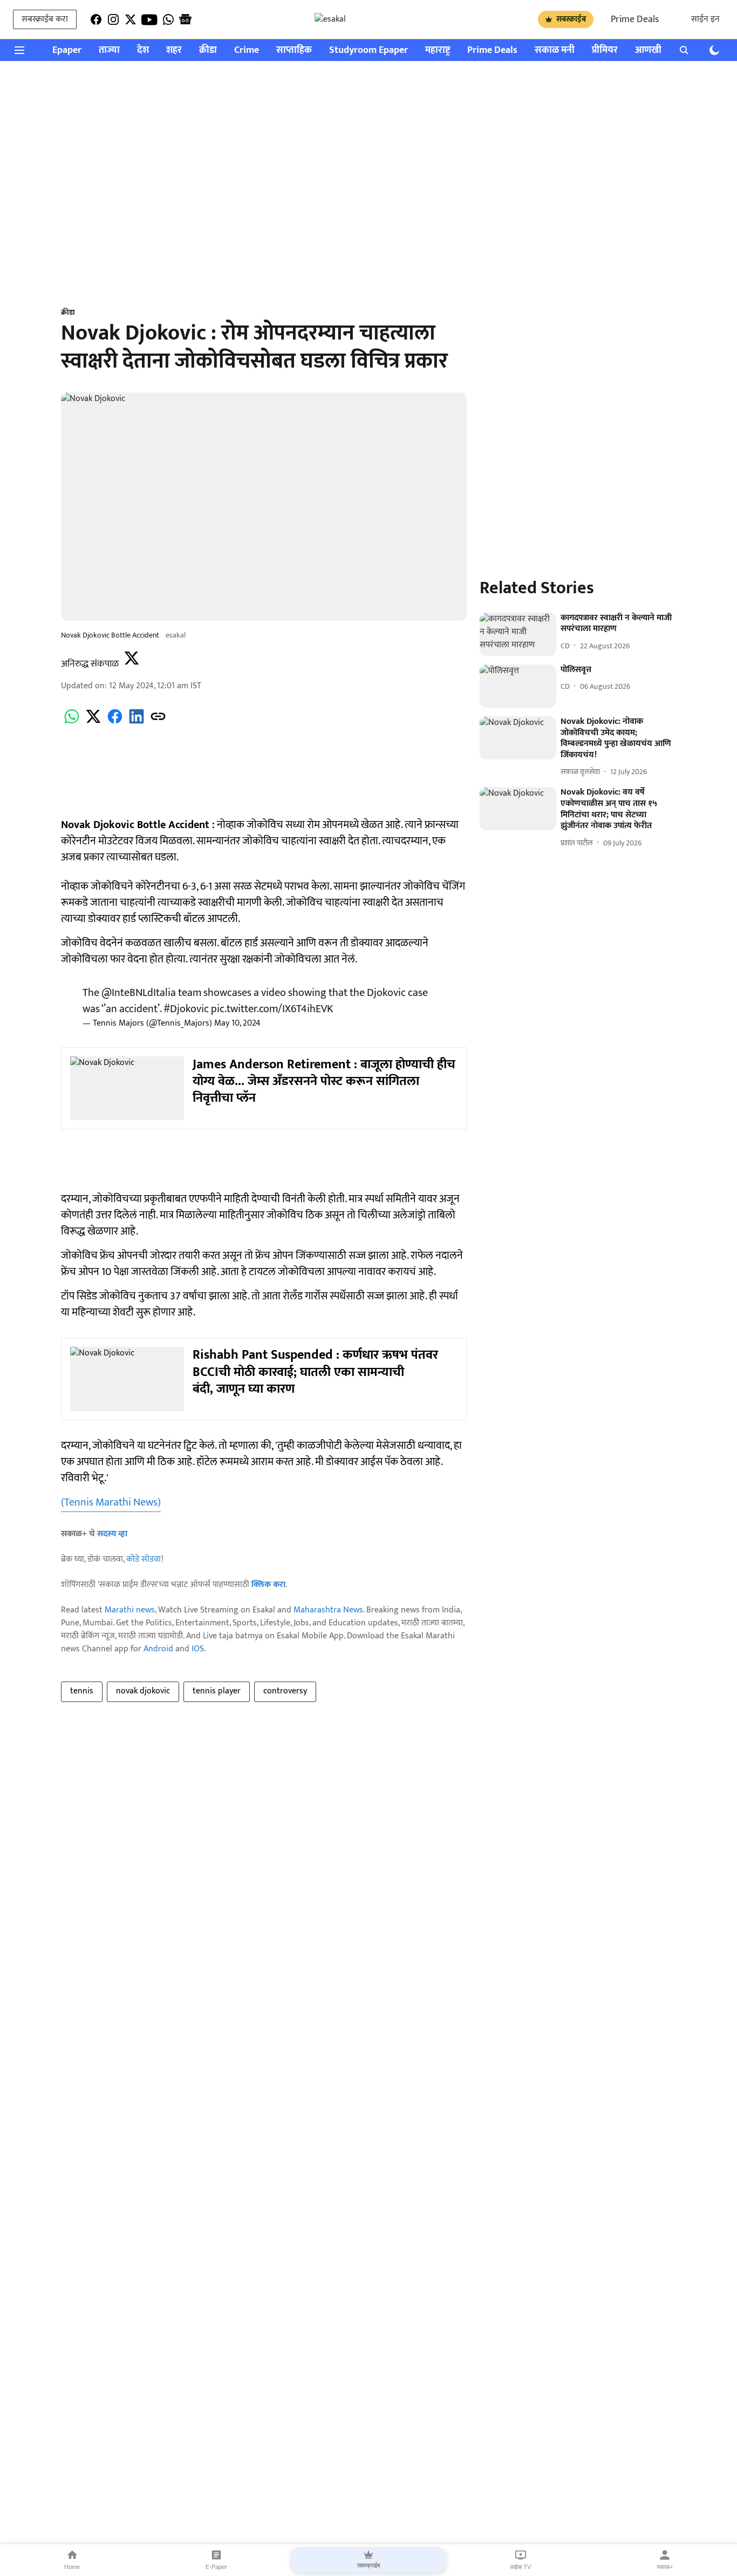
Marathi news (130, 1610)
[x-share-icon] (93, 723)
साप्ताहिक (294, 50)
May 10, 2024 (237, 1023)
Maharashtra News (328, 1610)
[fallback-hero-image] (518, 634)
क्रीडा (208, 50)
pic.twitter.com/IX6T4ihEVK (272, 1009)
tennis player (217, 1691)
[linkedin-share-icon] (137, 723)
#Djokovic (186, 1009)
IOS (198, 1649)
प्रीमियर (605, 50)
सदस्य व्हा (112, 1534)
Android (158, 1649)
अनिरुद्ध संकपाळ (90, 664)
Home (72, 2567)
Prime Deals (635, 19)
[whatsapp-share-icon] (72, 723)
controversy (285, 1691)
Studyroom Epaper (368, 50)
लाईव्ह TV (520, 2567)
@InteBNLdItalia (139, 993)
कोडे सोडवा (144, 1559)
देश (143, 50)
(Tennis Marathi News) (111, 1502)
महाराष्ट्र (438, 50)
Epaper (67, 50)
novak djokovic (143, 1691)
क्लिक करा (268, 1585)
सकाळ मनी (555, 50)
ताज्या (109, 50)
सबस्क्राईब (571, 19)
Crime (247, 50)
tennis (82, 1691)
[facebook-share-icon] (115, 723)
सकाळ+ (665, 2567)
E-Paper (216, 2567)
